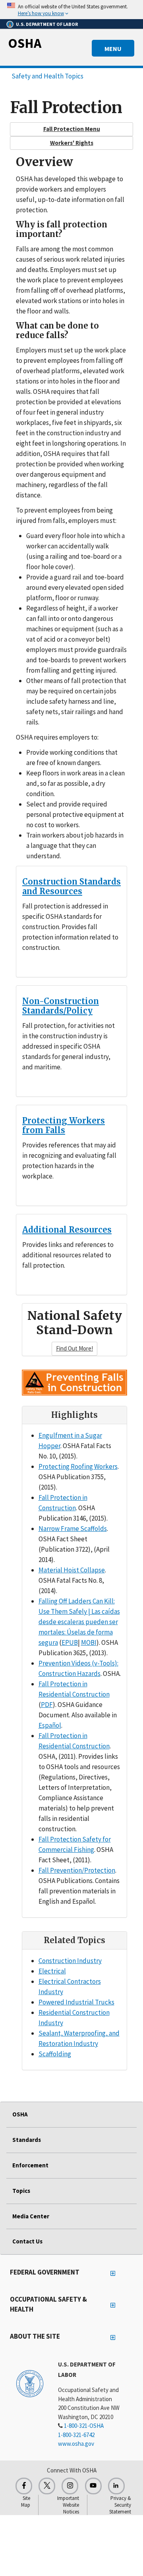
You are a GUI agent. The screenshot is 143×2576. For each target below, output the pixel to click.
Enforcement (30, 2165)
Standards (27, 2140)
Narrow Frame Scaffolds (73, 1529)
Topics (21, 2191)
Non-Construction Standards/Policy (61, 1006)
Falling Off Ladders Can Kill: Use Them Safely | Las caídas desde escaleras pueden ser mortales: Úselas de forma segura (79, 1622)
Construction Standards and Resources (71, 886)
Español (50, 1725)
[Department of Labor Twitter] (47, 2486)
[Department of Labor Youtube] (93, 2486)
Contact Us (27, 2241)
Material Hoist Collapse (72, 1570)
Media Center (31, 2216)
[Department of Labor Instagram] (70, 2486)
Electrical (52, 1971)
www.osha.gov (76, 2444)
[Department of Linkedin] (116, 2486)
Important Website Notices (68, 2505)
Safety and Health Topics (47, 76)
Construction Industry (70, 1961)
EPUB (70, 1642)
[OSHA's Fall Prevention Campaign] (74, 1382)
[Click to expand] (71, 10)
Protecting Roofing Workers (78, 1466)
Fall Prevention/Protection (77, 1870)
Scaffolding (55, 2054)
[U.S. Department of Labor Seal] (30, 2383)
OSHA (25, 43)
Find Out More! (74, 1348)
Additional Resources (67, 1230)
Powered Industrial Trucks (76, 2002)
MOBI (89, 1642)
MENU (113, 49)
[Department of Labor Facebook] (24, 2486)
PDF (47, 1705)
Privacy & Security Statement (120, 2505)
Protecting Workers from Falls (64, 1125)
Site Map (26, 2502)
